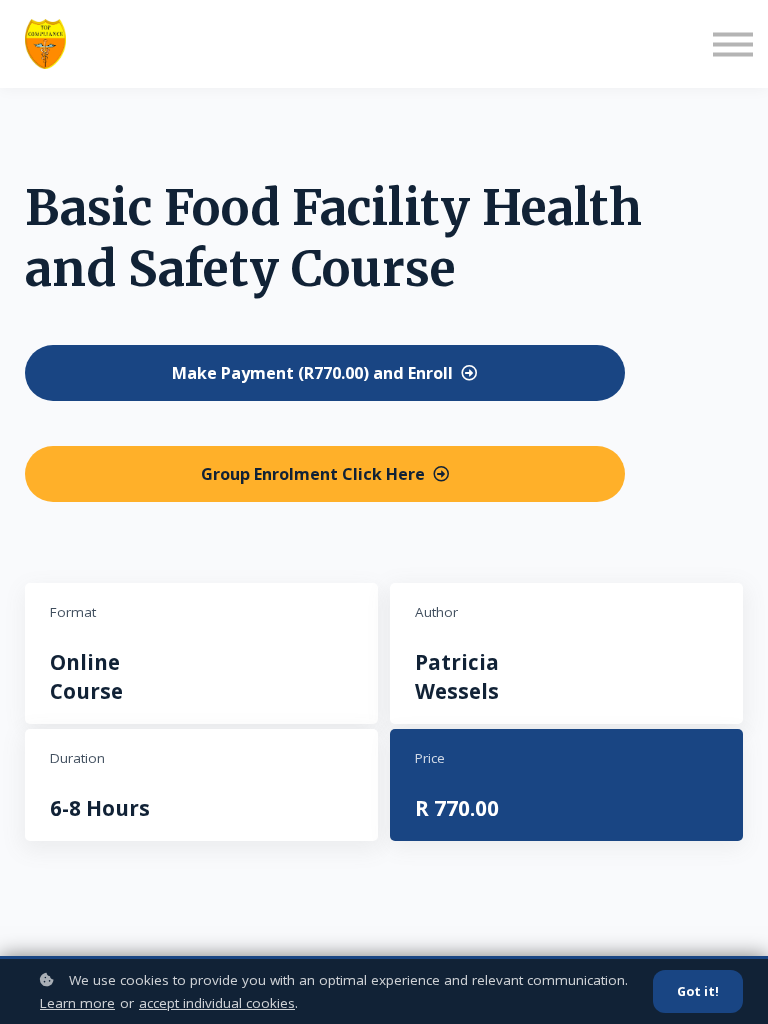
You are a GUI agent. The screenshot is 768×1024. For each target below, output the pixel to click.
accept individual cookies (217, 1003)
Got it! (698, 991)
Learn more (77, 1003)
